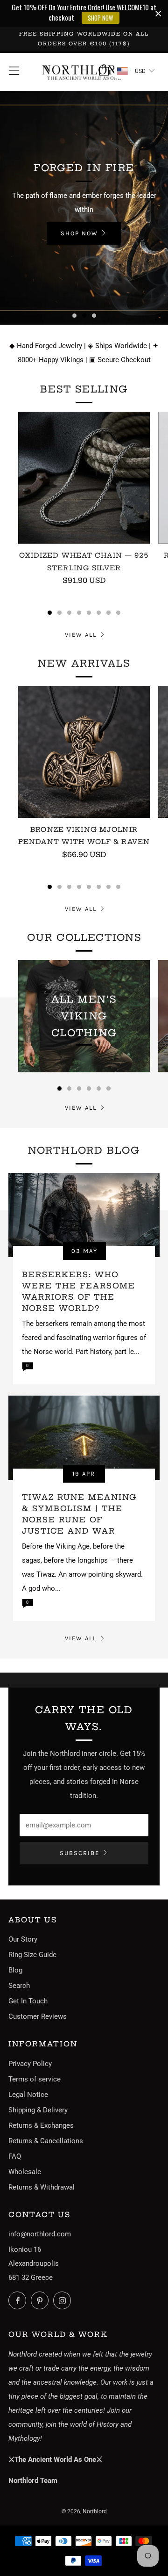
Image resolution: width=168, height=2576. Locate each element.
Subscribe (80, 1853)
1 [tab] (74, 316)
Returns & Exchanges (41, 2125)
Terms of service (35, 2079)
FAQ (15, 2156)
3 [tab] (94, 316)
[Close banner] (158, 13)
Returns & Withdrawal (42, 2187)
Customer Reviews (38, 2016)
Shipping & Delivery (38, 2110)
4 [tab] (79, 613)
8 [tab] (118, 613)
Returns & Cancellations (46, 2141)
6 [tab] (99, 613)
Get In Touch (28, 2001)
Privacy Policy (30, 2064)
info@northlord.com (40, 2234)
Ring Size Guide (32, 1955)
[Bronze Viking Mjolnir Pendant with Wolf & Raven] (84, 752)
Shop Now (39, 235)
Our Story (23, 1939)
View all (81, 635)
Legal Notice (28, 2095)
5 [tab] (89, 613)
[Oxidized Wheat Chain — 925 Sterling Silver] (84, 478)
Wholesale (25, 2172)
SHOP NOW (101, 18)
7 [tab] (108, 613)
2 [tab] (84, 316)
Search (19, 1986)
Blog (15, 1970)
